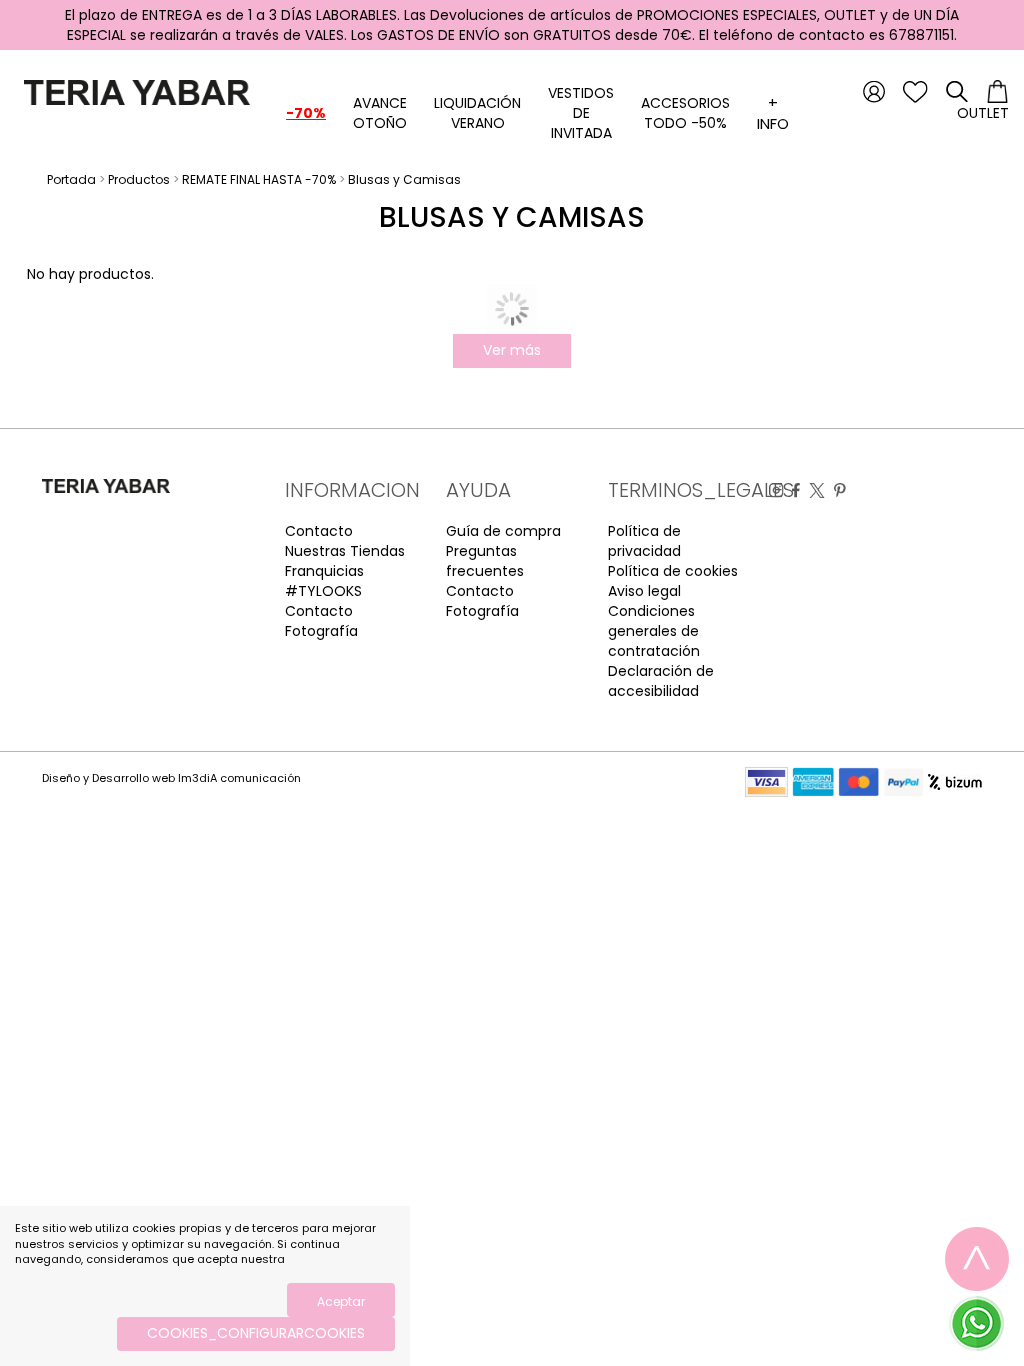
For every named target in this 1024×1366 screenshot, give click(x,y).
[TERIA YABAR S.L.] (132, 91)
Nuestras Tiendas (345, 551)
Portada (71, 179)
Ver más (512, 350)
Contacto (319, 531)
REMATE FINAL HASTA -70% (259, 179)
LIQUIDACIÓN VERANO (477, 113)
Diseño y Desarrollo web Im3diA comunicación (171, 778)
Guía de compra (503, 531)
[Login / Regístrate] (874, 91)
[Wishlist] (915, 91)
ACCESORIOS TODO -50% (685, 113)
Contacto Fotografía (321, 621)
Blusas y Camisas (404, 179)
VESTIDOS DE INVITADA (581, 113)
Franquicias (324, 571)
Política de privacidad (644, 541)
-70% (306, 113)
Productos (139, 179)
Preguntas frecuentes (485, 561)
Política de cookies (673, 571)
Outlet (983, 113)
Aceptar (341, 1301)
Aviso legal (644, 591)
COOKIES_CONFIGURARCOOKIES (256, 1333)
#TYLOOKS (323, 591)
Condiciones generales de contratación (654, 631)
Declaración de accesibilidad (661, 681)
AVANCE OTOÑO (380, 113)
